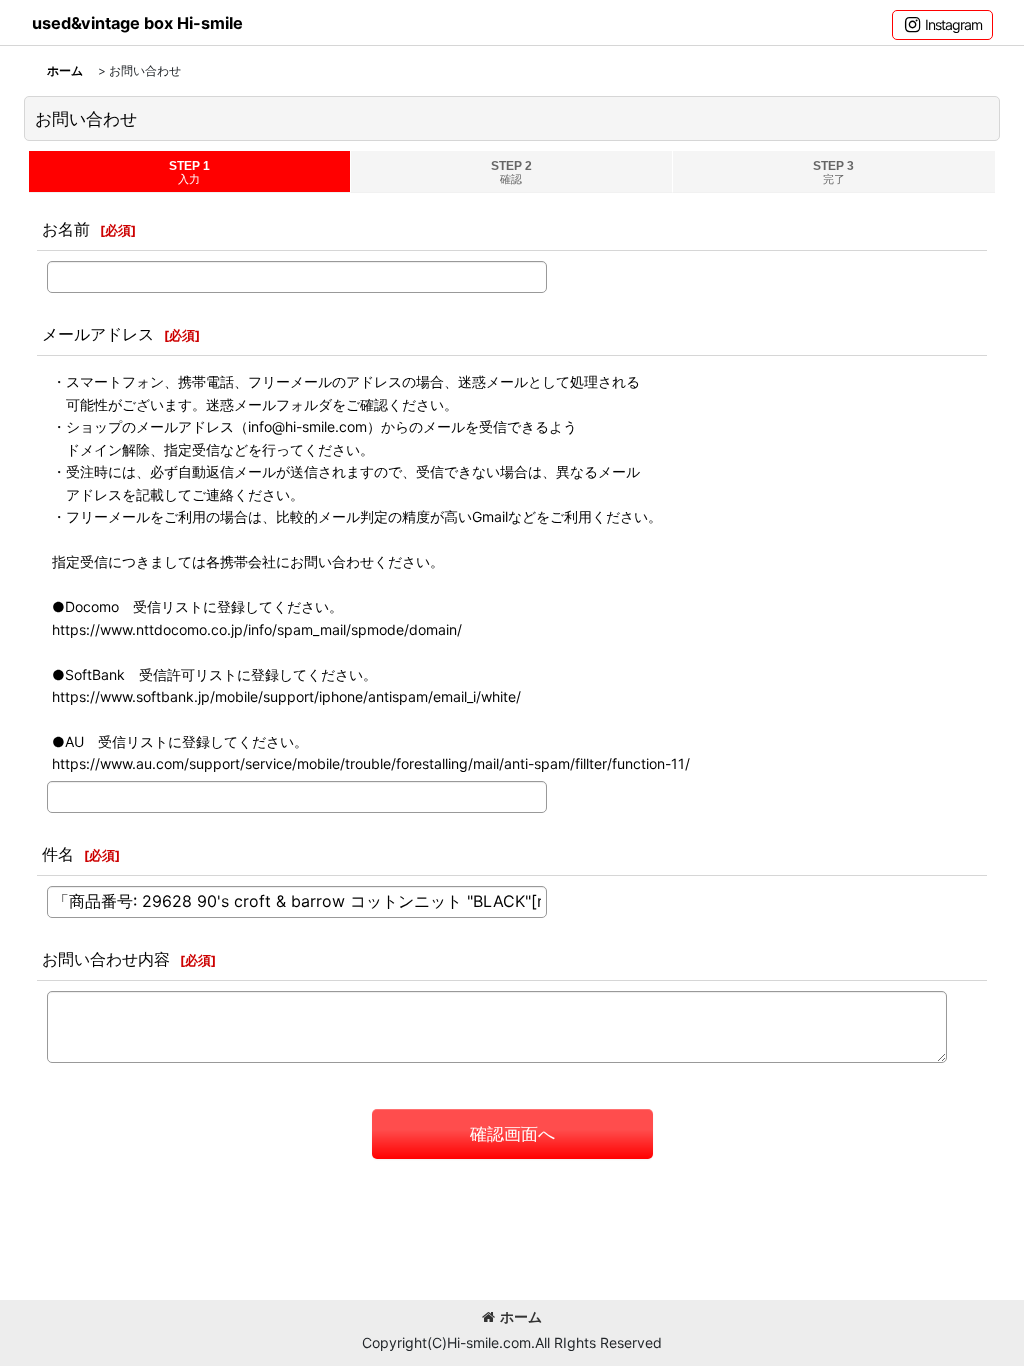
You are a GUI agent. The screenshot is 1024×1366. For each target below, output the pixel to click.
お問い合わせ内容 (106, 959)
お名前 (66, 229)
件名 (58, 854)
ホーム (521, 1316)
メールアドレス (98, 334)
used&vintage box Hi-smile (137, 23)
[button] (942, 25)
